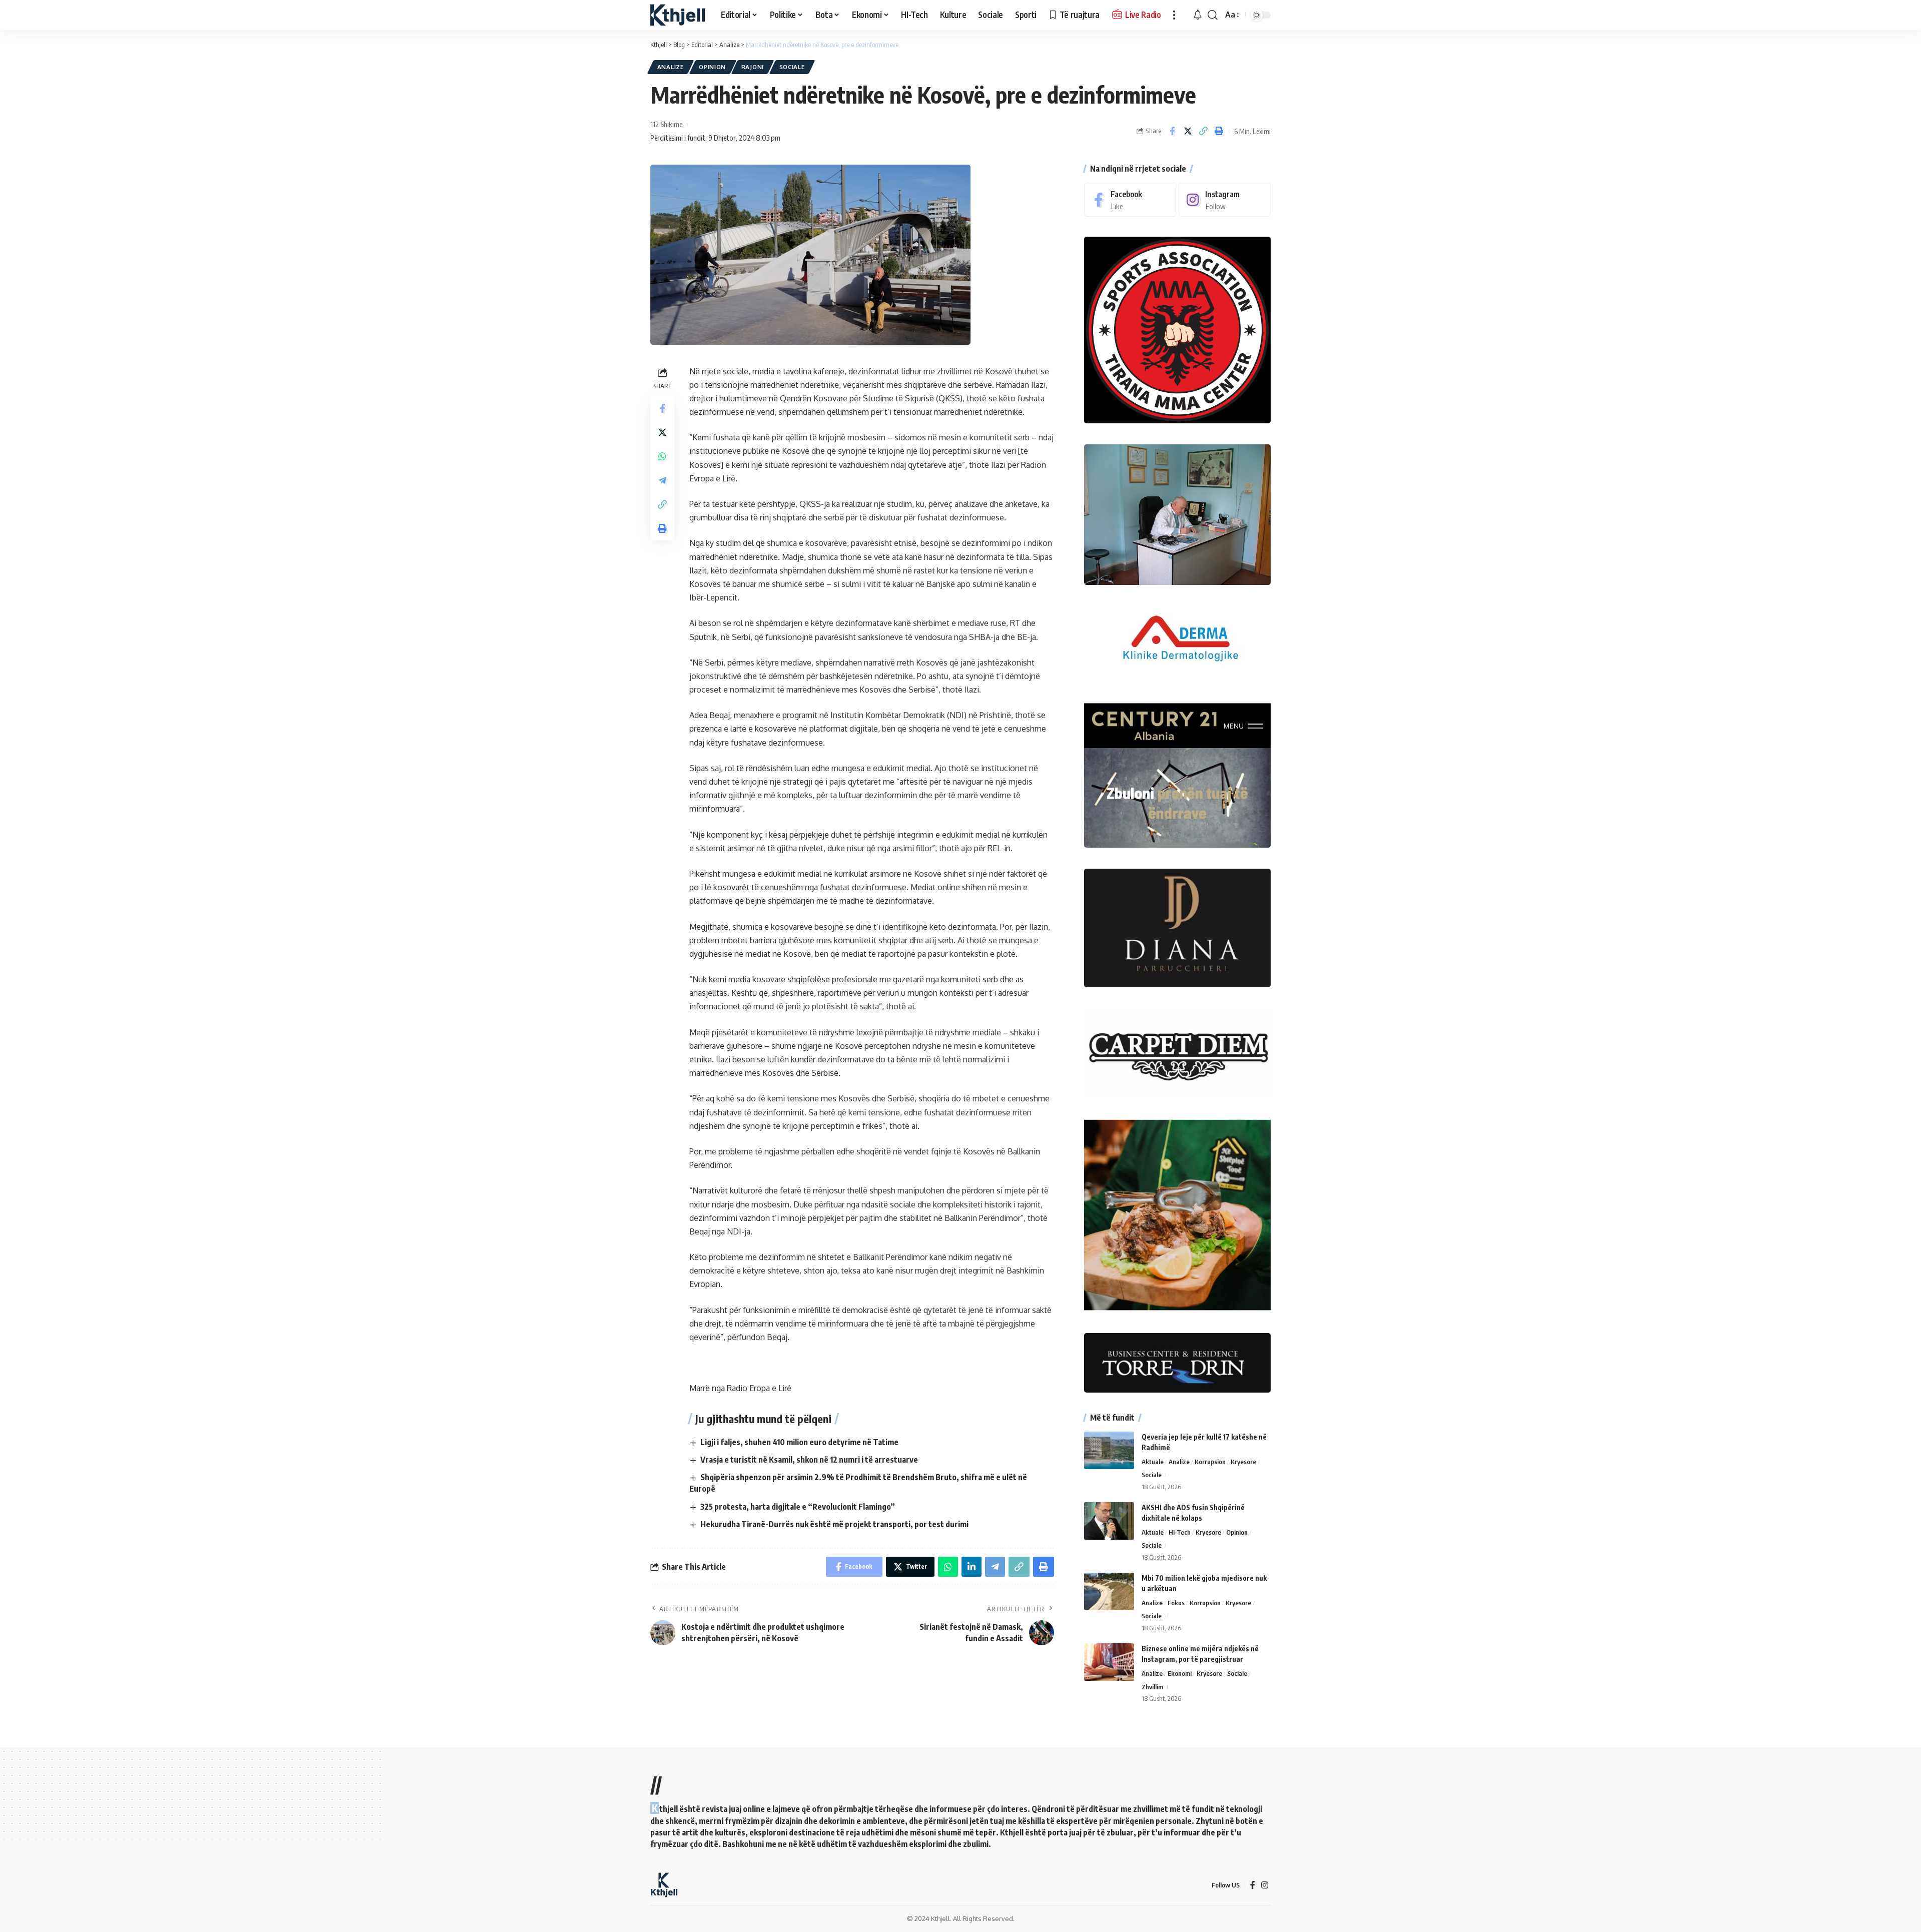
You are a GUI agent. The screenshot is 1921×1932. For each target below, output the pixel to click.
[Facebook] (1130, 200)
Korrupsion (1210, 1462)
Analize (671, 67)
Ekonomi (1180, 1673)
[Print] (1219, 131)
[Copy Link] (1203, 131)
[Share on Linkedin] (972, 1567)
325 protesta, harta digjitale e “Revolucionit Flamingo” (798, 1507)
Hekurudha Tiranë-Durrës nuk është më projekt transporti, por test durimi (834, 1524)
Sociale (792, 67)
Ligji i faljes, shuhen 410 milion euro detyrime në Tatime (799, 1442)
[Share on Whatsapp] (662, 456)
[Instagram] (1225, 200)
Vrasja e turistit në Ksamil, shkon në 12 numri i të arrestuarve (809, 1460)
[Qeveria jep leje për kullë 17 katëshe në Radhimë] (1109, 1450)
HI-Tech (1180, 1532)
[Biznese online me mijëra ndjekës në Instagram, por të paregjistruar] (1109, 1662)
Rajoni (753, 67)
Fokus (1176, 1603)
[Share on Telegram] (662, 480)
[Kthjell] (678, 15)
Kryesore (1243, 1462)
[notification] (1198, 15)
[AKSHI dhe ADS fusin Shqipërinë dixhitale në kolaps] (1109, 1521)
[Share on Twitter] (1188, 131)
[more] (1174, 15)
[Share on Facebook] (1172, 131)
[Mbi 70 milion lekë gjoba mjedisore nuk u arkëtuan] (1109, 1591)
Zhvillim (1152, 1687)
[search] (1213, 15)
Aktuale (1153, 1462)
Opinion (712, 67)
